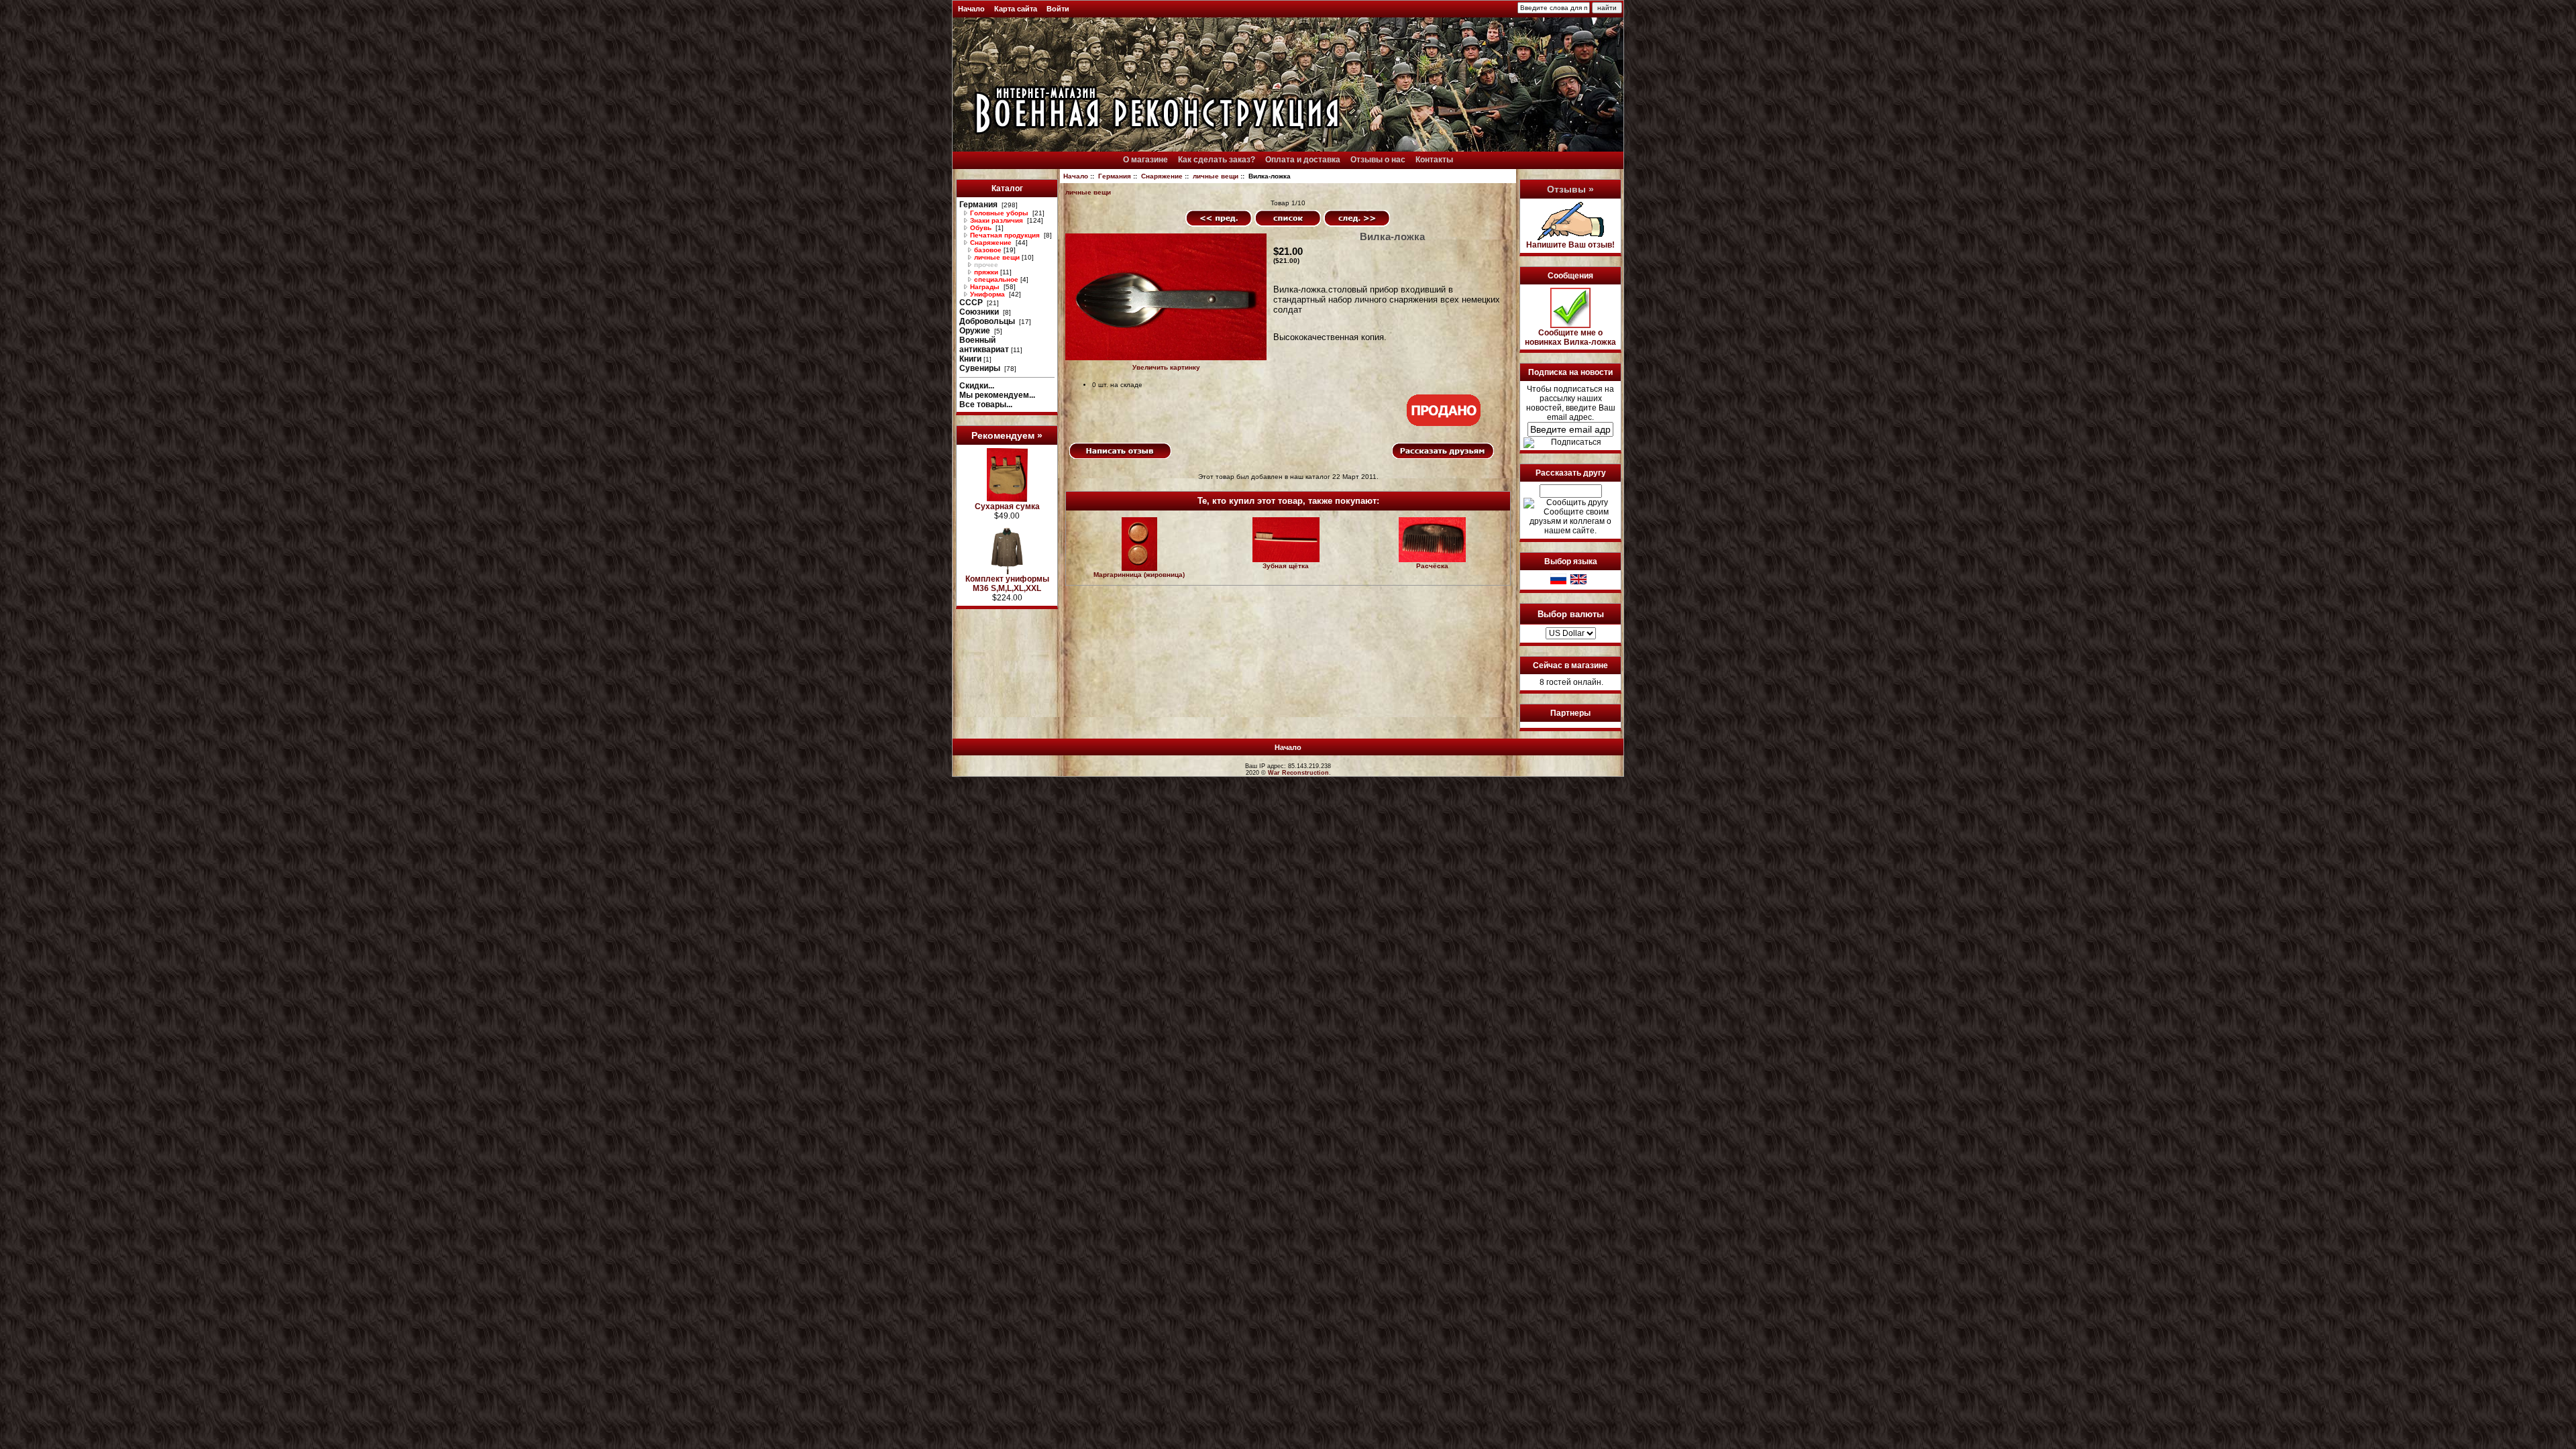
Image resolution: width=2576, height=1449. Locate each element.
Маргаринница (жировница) (1139, 575)
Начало (971, 9)
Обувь (981, 228)
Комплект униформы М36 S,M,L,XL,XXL (1007, 584)
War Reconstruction (1298, 773)
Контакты (1434, 160)
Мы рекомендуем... (997, 395)
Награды (985, 287)
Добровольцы (988, 321)
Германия (1115, 176)
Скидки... (977, 386)
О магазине (1145, 160)
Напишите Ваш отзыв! (1570, 245)
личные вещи (1216, 176)
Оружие (976, 331)
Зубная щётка (1286, 566)
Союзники (980, 312)
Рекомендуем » (1007, 435)
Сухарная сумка (1007, 506)
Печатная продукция (1005, 235)
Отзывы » (1570, 189)
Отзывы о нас (1378, 160)
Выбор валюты (1571, 613)
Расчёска (1432, 566)
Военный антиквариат (984, 345)
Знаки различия (997, 220)
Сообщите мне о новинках (1570, 337)
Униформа (987, 294)
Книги (970, 359)
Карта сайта (1016, 9)
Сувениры (981, 368)
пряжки (985, 272)
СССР (972, 303)
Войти (1058, 9)
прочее (985, 265)
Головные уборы (999, 213)
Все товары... (986, 405)
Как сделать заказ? (1217, 160)
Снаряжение (1162, 176)
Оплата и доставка (1303, 160)
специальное (995, 279)
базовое (987, 250)
